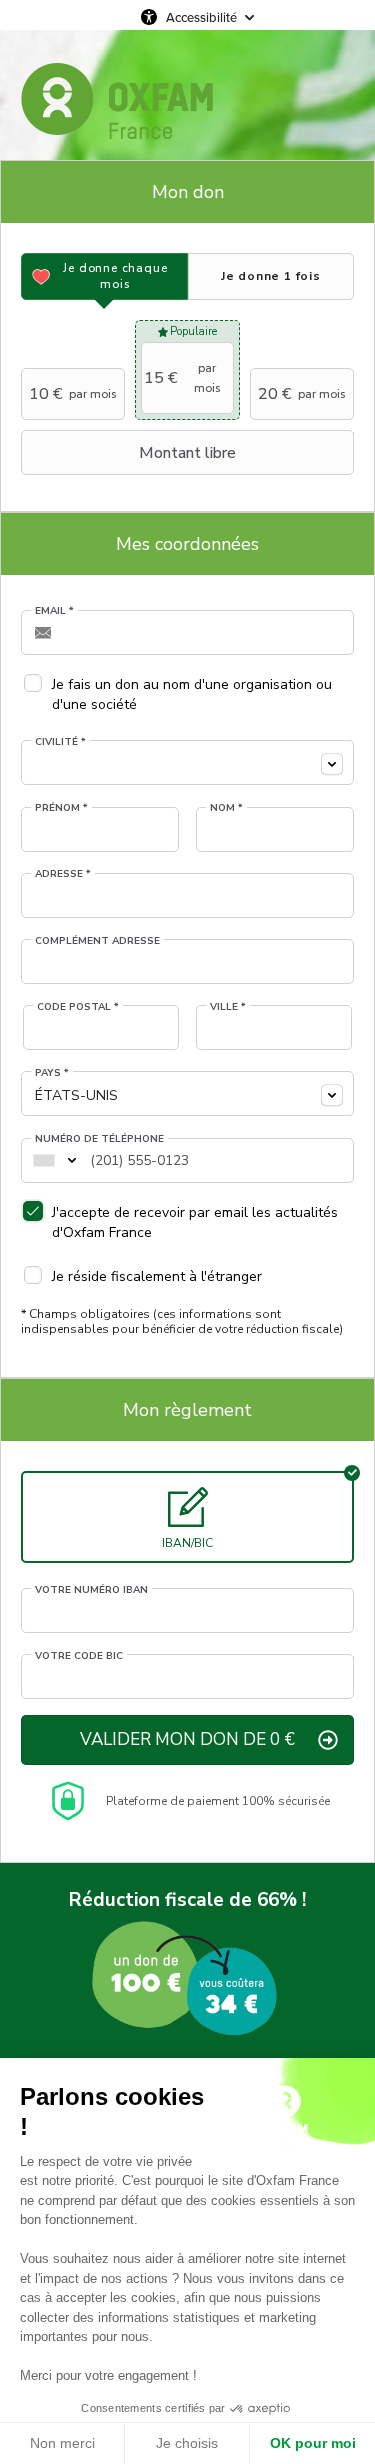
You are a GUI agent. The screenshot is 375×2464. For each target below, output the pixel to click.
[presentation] (104, 276)
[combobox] (187, 762)
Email (54, 611)
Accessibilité (201, 17)
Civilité (60, 742)
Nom (226, 808)
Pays (52, 1073)
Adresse (63, 874)
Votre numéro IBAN (91, 1590)
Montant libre (187, 453)
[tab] (104, 276)
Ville (228, 1007)
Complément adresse (97, 941)
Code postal (78, 1007)
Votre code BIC (79, 1656)
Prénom (61, 808)
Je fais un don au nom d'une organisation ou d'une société (192, 694)
